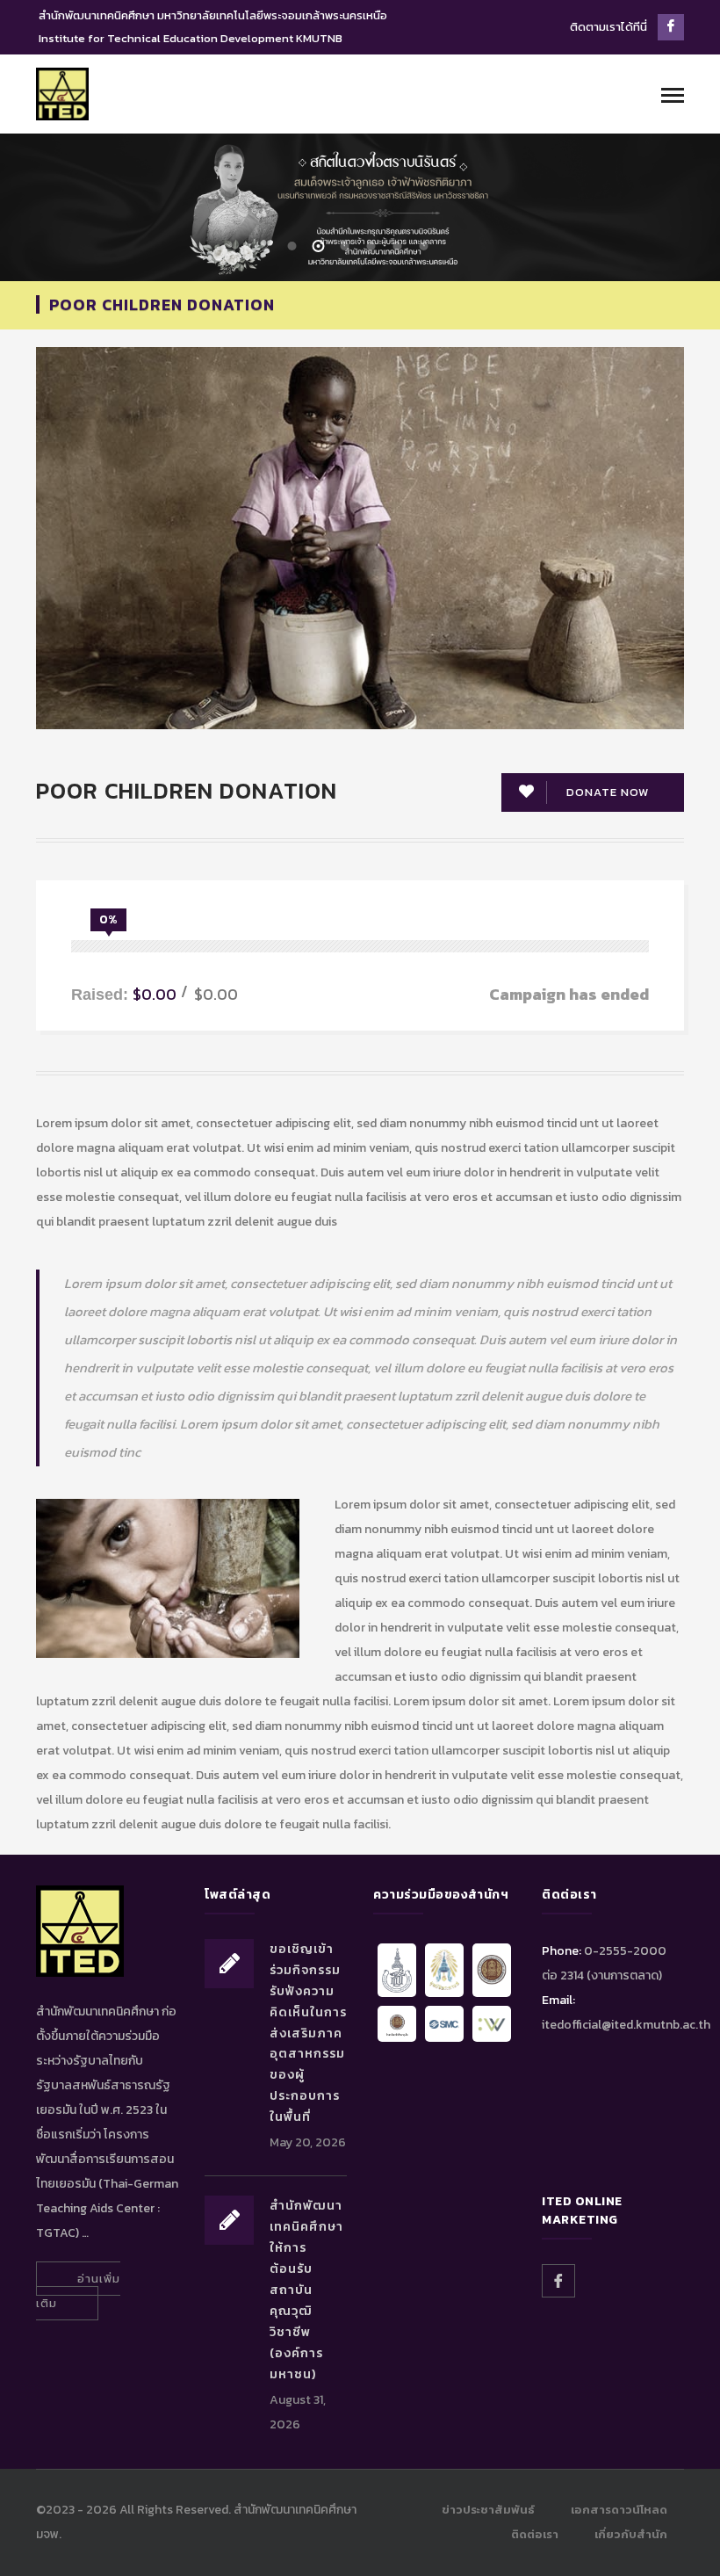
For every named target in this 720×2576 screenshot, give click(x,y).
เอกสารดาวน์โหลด (619, 2510)
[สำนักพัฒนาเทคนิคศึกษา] (62, 93)
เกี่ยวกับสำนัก (631, 2534)
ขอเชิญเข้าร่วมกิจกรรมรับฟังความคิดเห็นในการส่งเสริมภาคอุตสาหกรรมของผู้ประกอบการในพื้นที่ (308, 2033)
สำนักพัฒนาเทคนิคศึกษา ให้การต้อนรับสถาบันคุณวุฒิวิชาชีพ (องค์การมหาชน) (306, 2290)
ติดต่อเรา (535, 2534)
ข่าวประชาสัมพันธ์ (488, 2510)
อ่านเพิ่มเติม (78, 2291)
